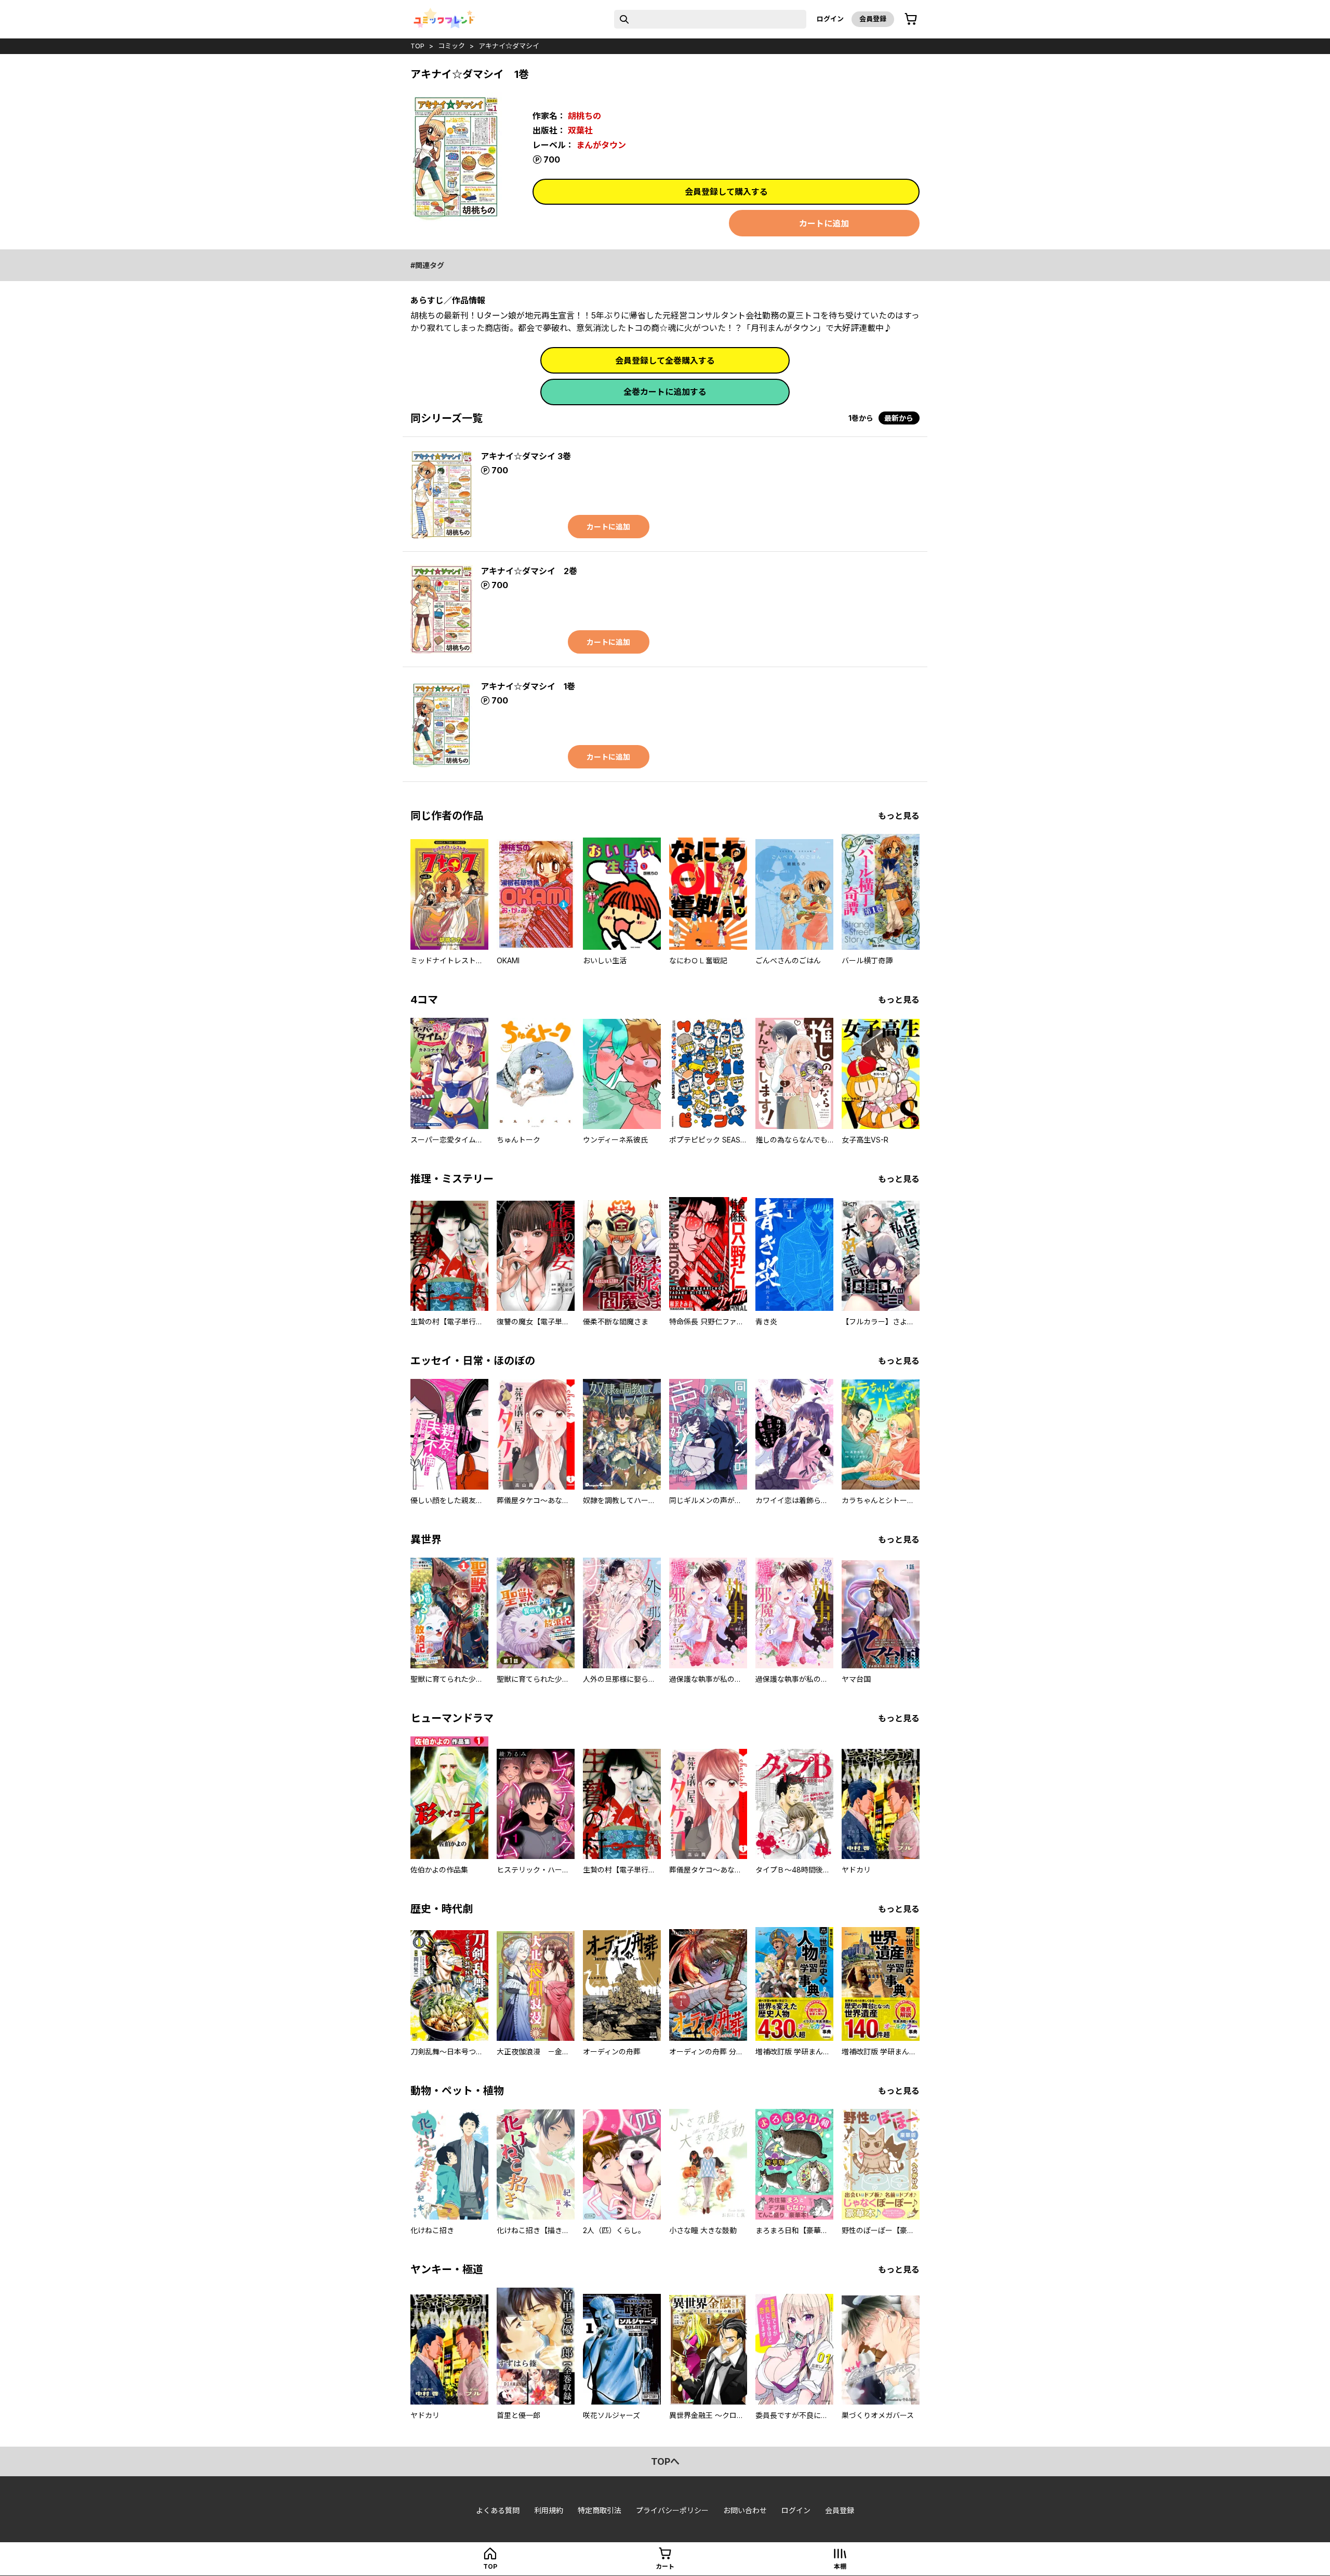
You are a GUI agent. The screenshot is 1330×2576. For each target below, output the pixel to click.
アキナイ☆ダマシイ (509, 46)
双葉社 (580, 130)
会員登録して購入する (726, 192)
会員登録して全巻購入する (665, 361)
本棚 (840, 2566)
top (417, 46)
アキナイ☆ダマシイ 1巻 (528, 686)
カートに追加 (824, 223)
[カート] (911, 19)
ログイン (830, 19)
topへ (665, 2461)
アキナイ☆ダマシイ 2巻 (529, 571)
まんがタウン (601, 145)
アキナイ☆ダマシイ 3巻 (526, 456)
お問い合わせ (745, 2510)
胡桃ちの (584, 116)
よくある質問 (498, 2510)
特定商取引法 (600, 2510)
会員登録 (873, 19)
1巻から (861, 418)
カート (665, 2566)
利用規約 (549, 2510)
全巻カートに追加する (665, 392)
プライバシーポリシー (672, 2510)
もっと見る (899, 816)
